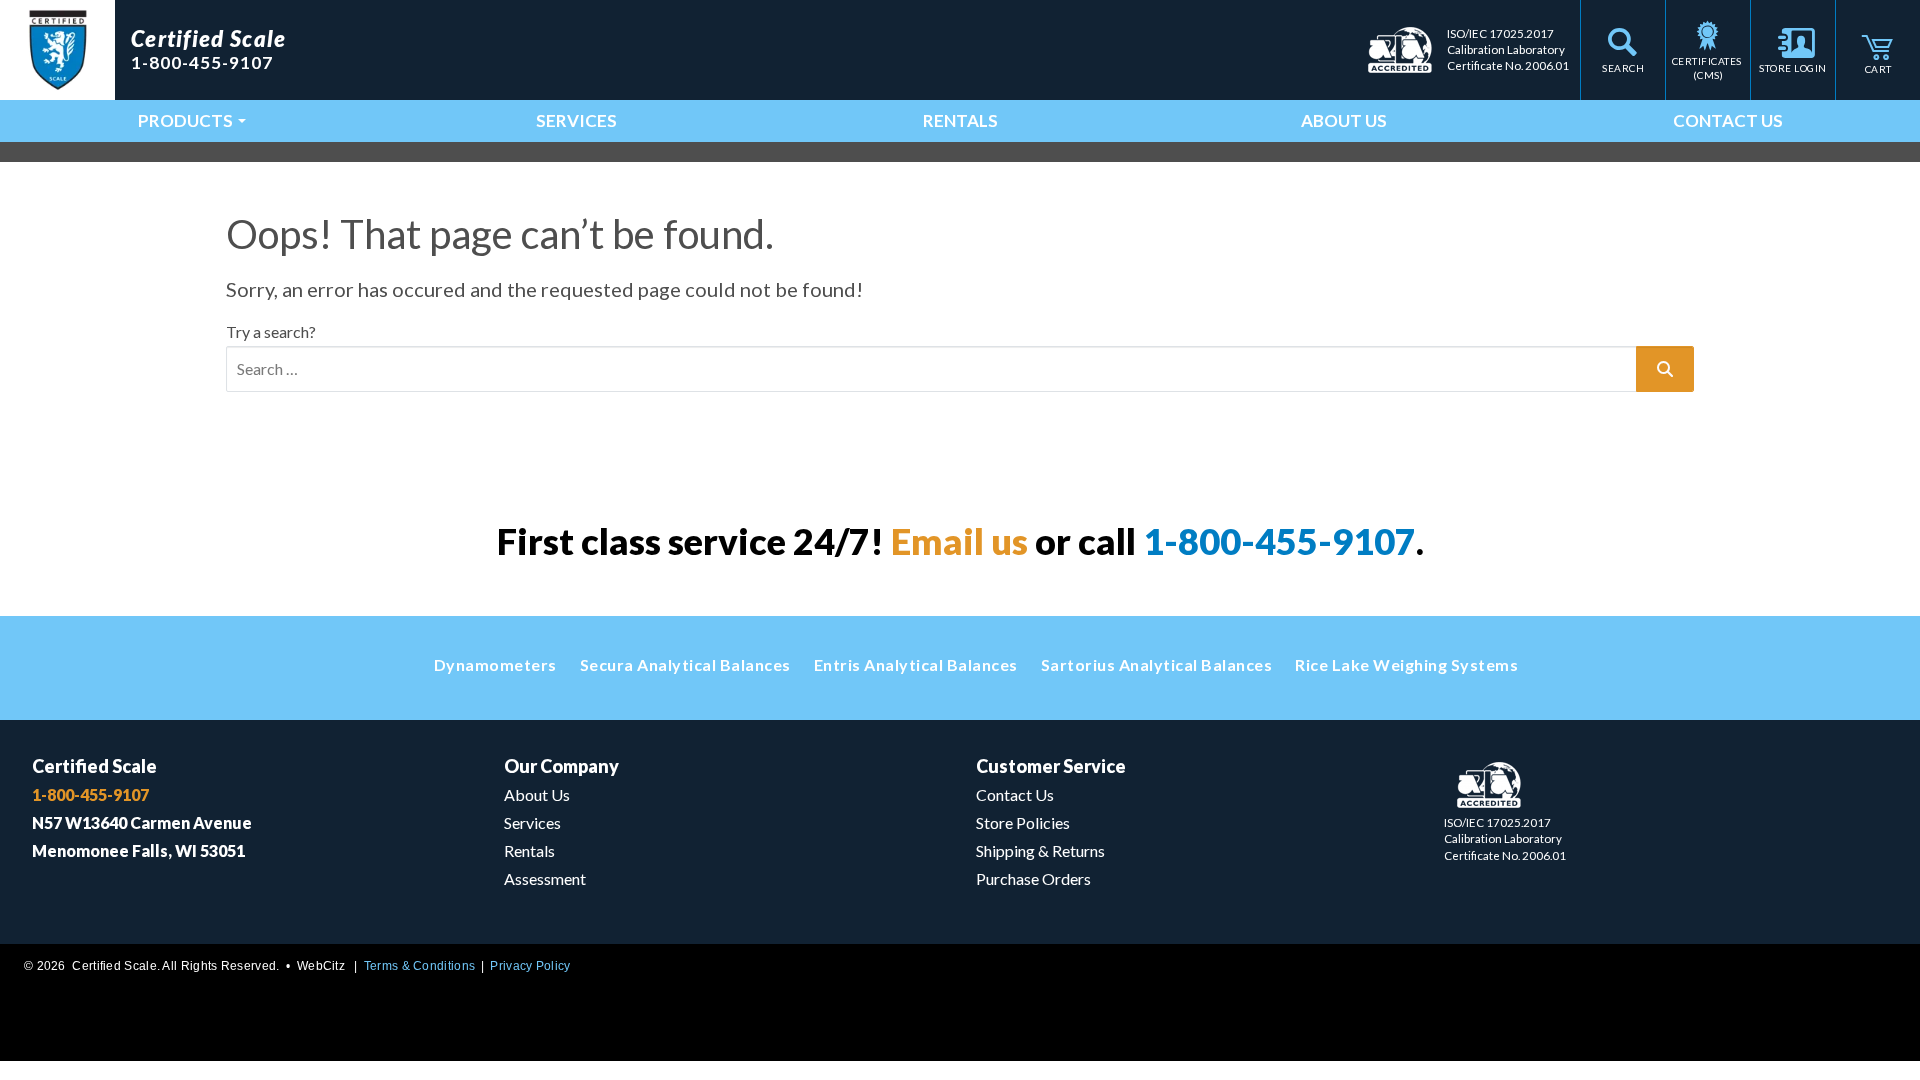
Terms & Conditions (419, 966)
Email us (959, 541)
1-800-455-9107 (1279, 541)
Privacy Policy (530, 966)
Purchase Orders (1033, 878)
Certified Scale (94, 766)
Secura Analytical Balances (685, 664)
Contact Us (1728, 120)
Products (185, 120)
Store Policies (1023, 822)
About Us (1344, 120)
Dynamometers (495, 664)
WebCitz (321, 966)
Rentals (960, 120)
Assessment (545, 878)
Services (576, 120)
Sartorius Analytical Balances (1157, 664)
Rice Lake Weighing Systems (1406, 664)
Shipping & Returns (1040, 850)
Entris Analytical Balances (916, 664)
